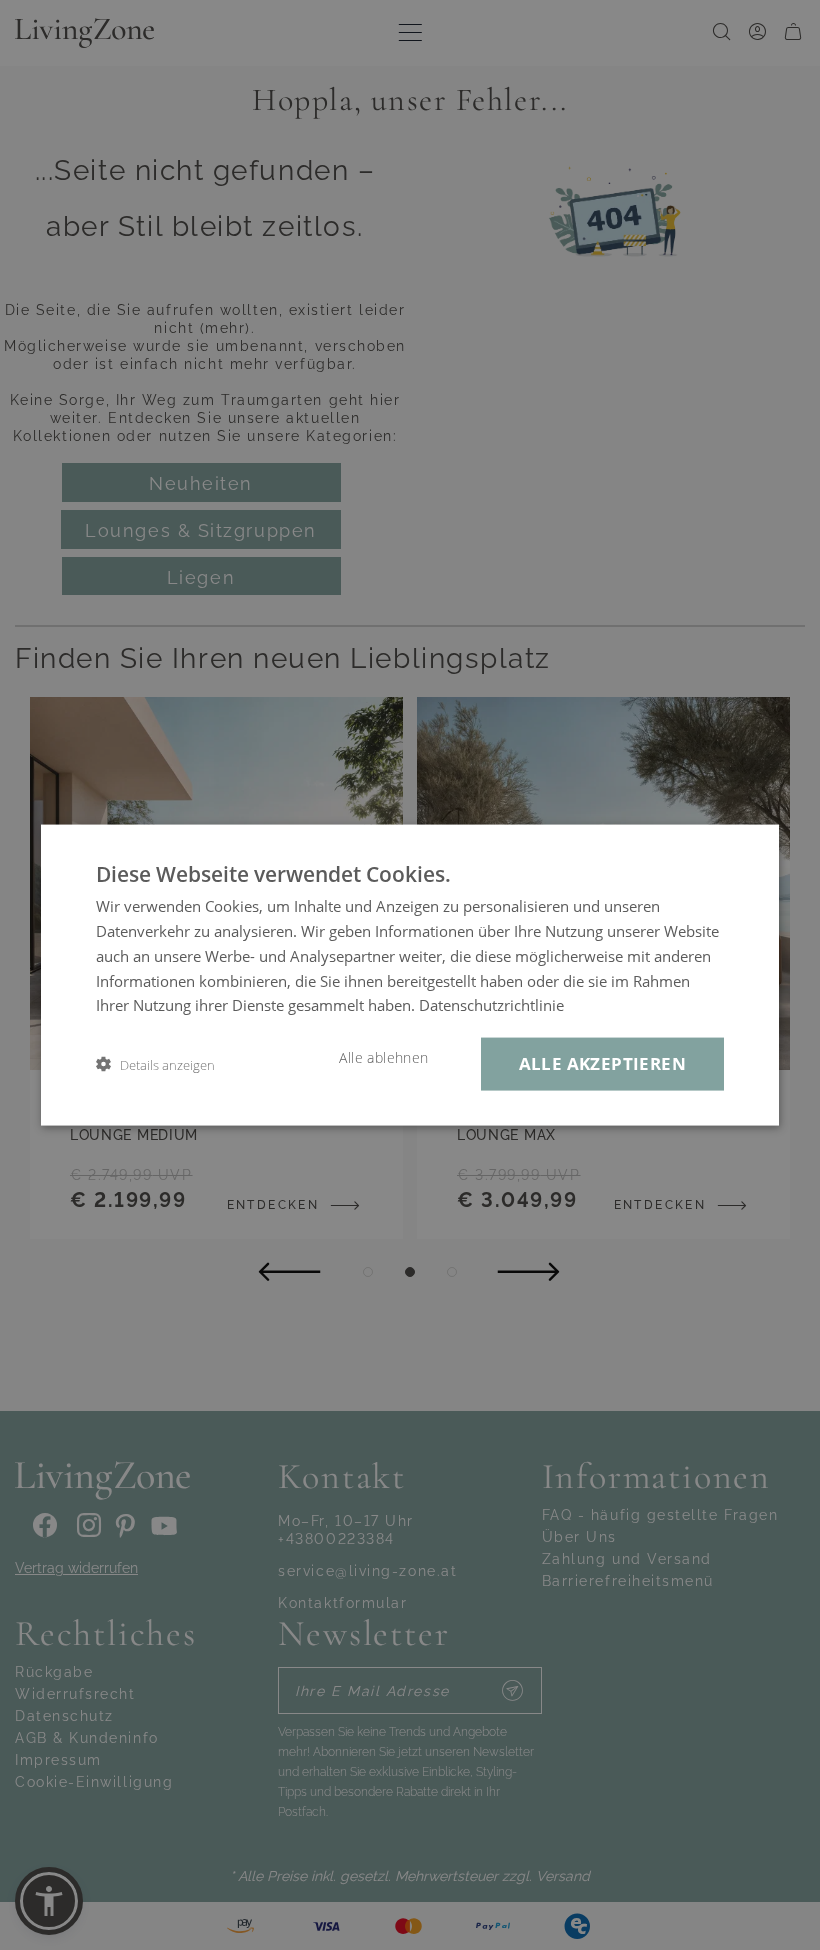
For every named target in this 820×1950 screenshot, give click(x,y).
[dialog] (410, 975)
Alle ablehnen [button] (383, 1058)
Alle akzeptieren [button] (602, 1063)
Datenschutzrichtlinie (491, 1005)
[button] (155, 1064)
